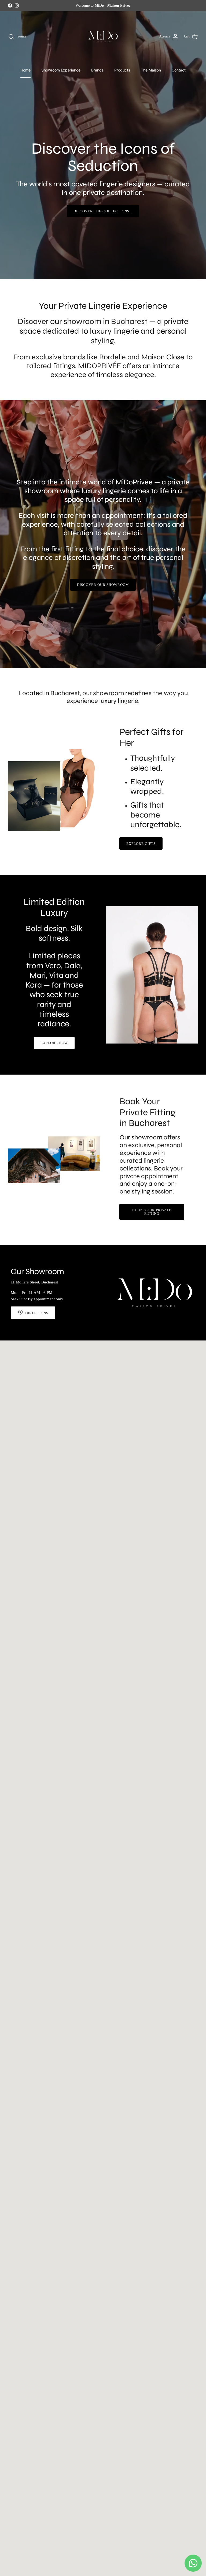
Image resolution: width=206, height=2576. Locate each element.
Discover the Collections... (103, 211)
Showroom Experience (61, 70)
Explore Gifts (141, 844)
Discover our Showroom (103, 585)
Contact (179, 70)
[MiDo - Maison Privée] (103, 37)
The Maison (151, 70)
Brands (97, 70)
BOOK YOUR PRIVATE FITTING (152, 1212)
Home (25, 70)
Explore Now (54, 1043)
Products (122, 70)
